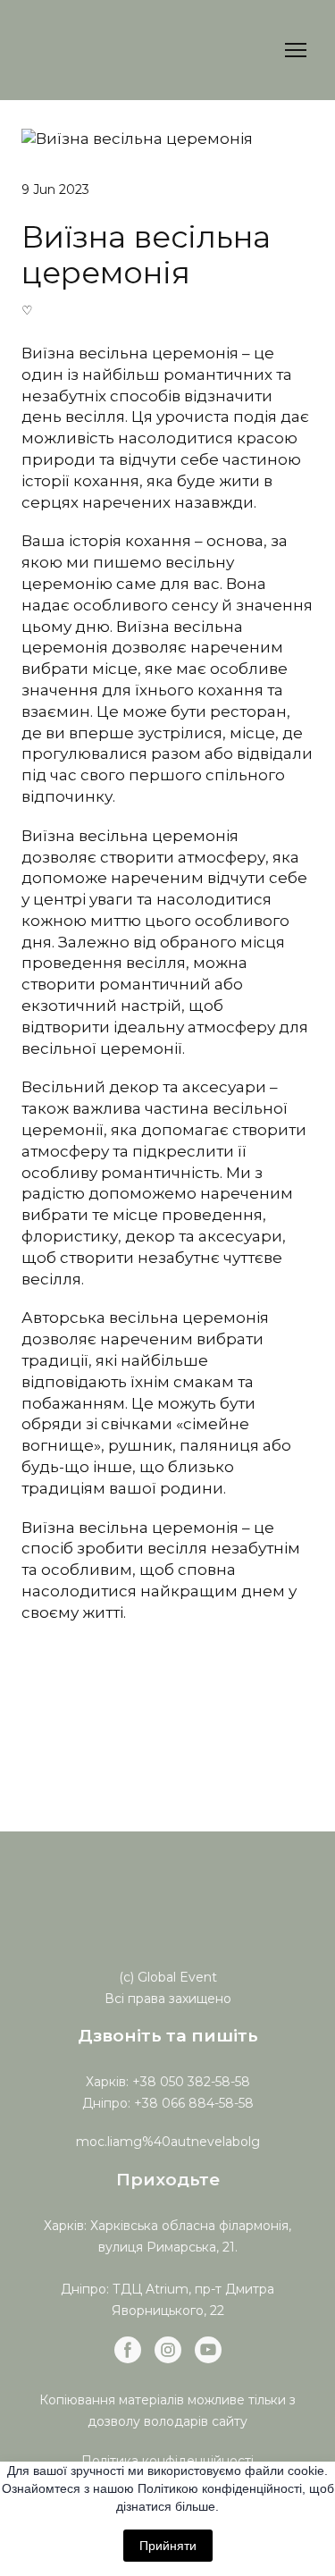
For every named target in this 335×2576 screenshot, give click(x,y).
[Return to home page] (117, 50)
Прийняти (168, 2546)
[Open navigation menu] (296, 50)
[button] (128, 2350)
